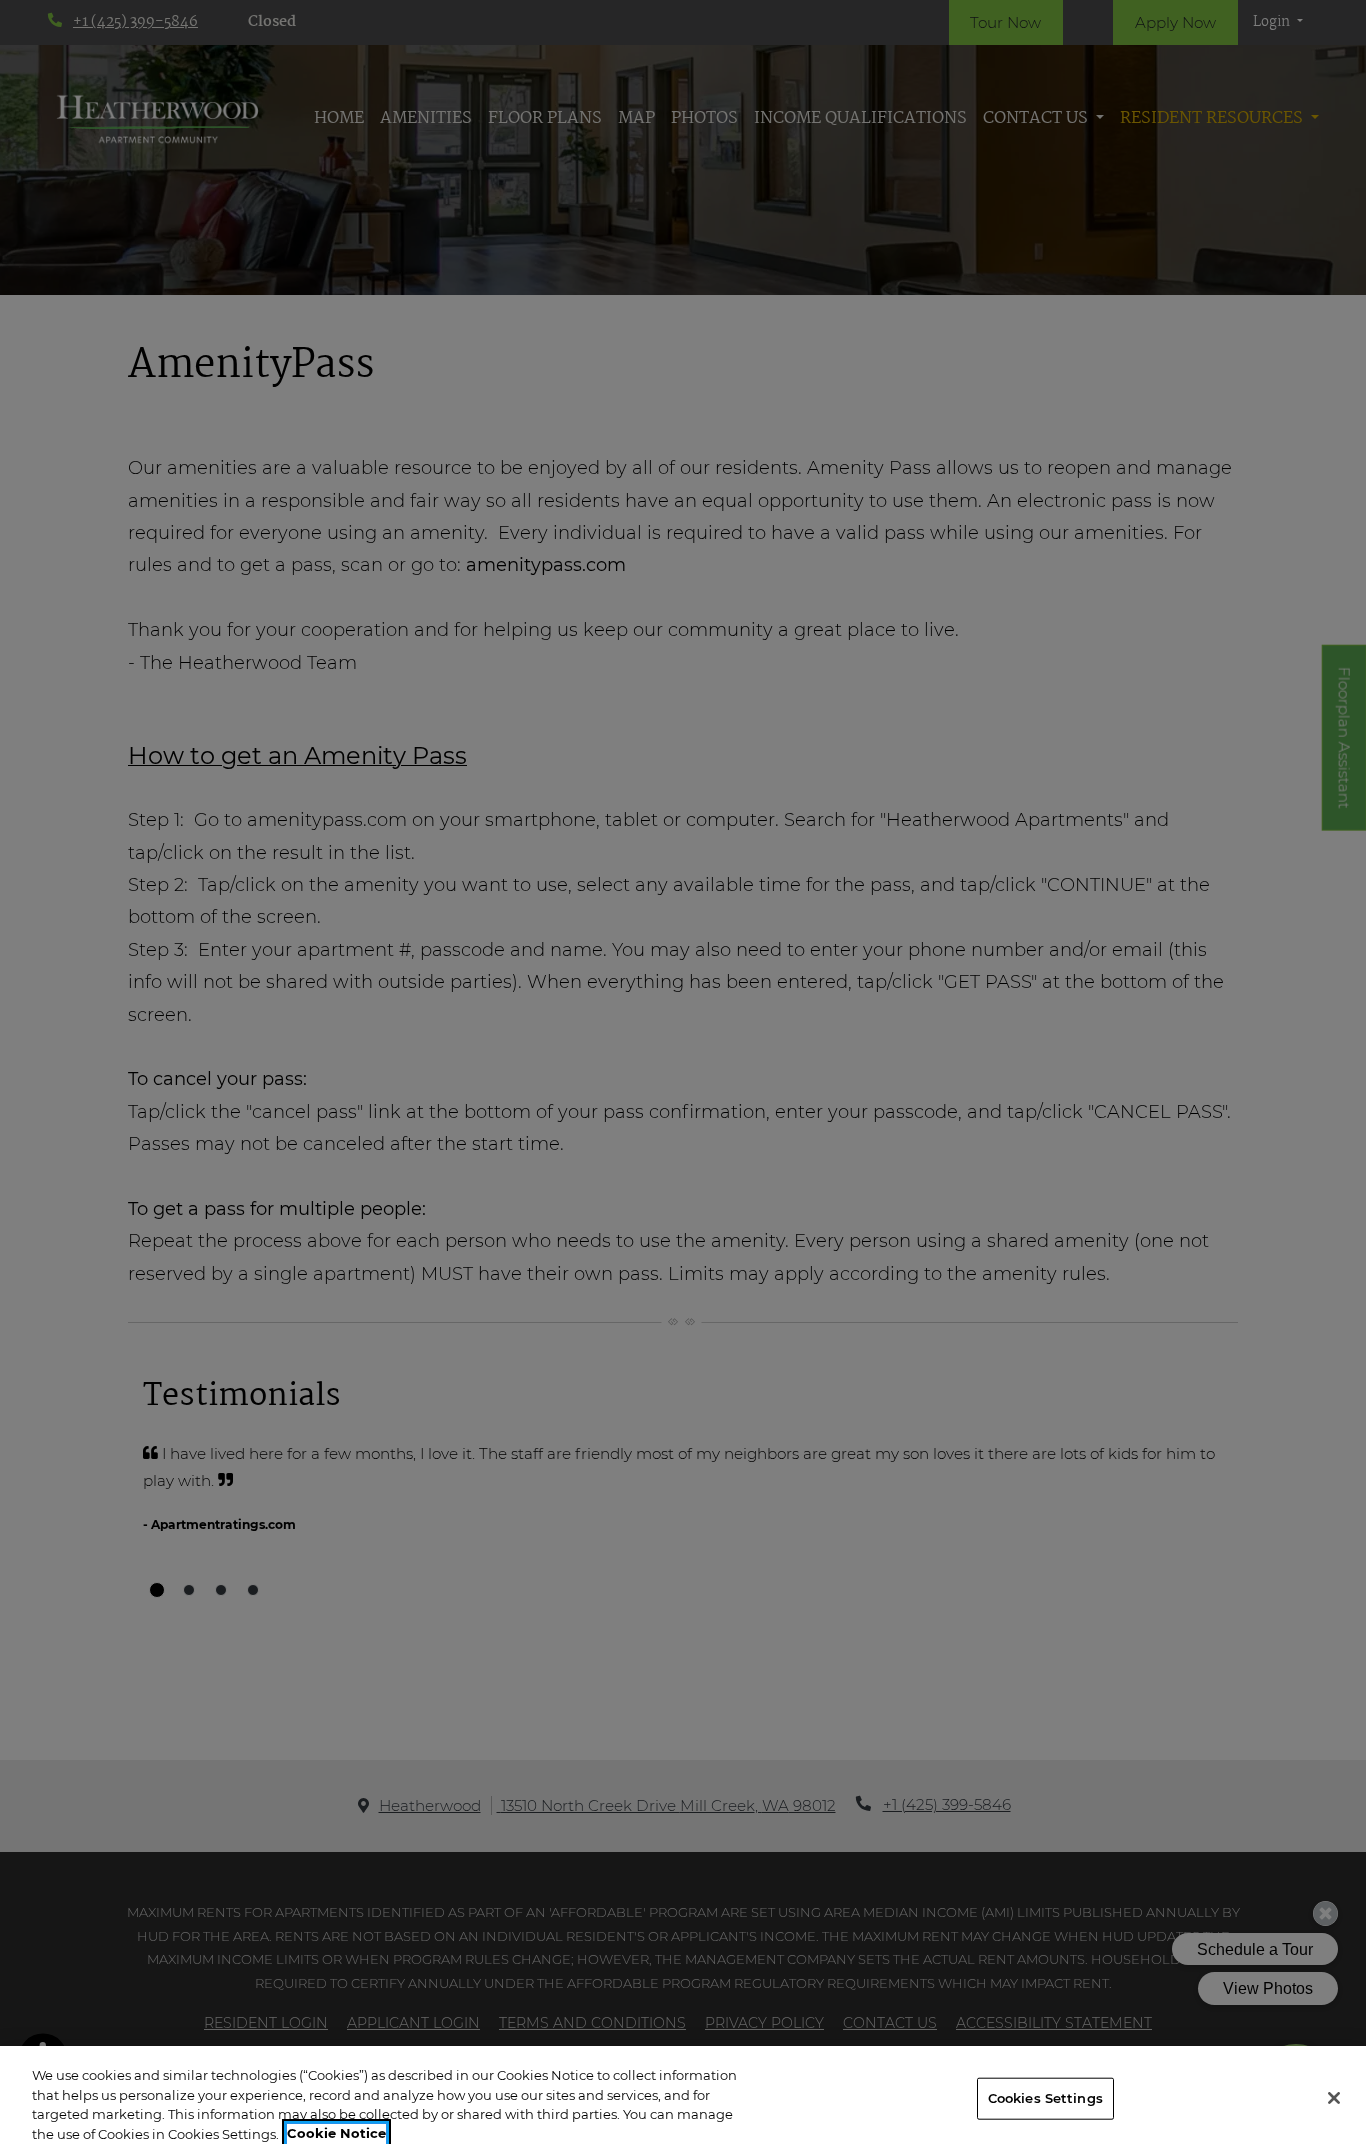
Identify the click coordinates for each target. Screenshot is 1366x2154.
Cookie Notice (336, 2133)
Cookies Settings (1045, 2098)
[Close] (1334, 2098)
